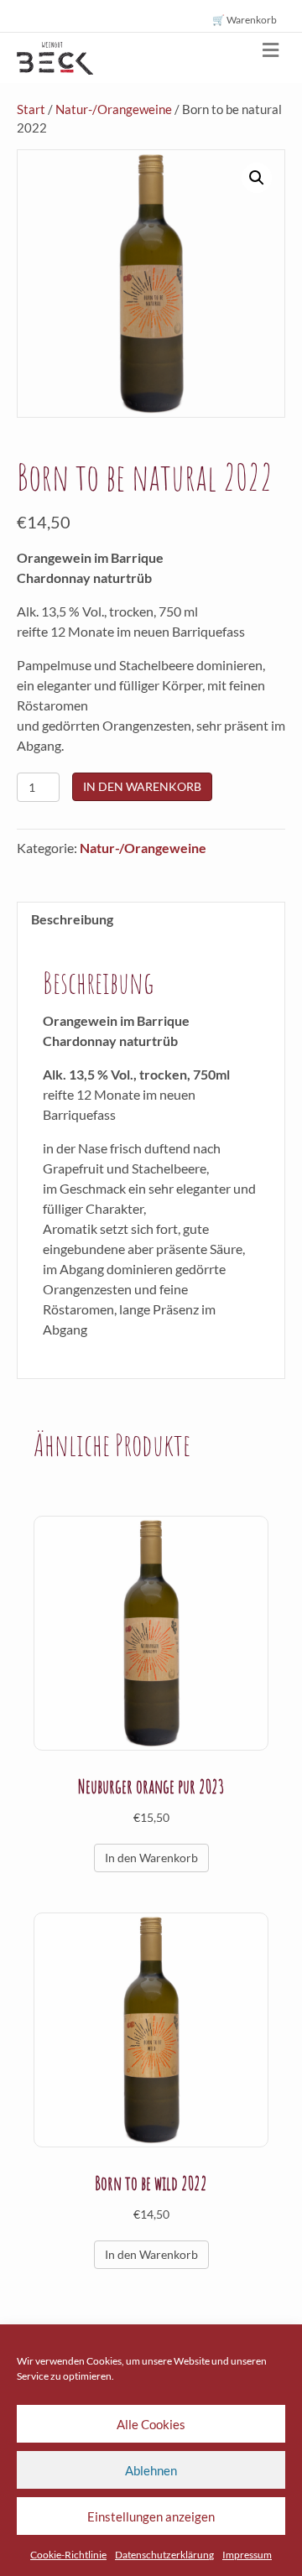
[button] (257, 178)
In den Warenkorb (142, 786)
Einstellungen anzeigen (151, 2516)
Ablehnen (151, 2470)
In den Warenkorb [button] (151, 1858)
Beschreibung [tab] (72, 919)
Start (31, 109)
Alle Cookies (151, 2424)
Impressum (247, 2555)
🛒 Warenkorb (245, 20)
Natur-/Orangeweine (114, 109)
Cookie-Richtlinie (68, 2555)
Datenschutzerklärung (164, 2555)
